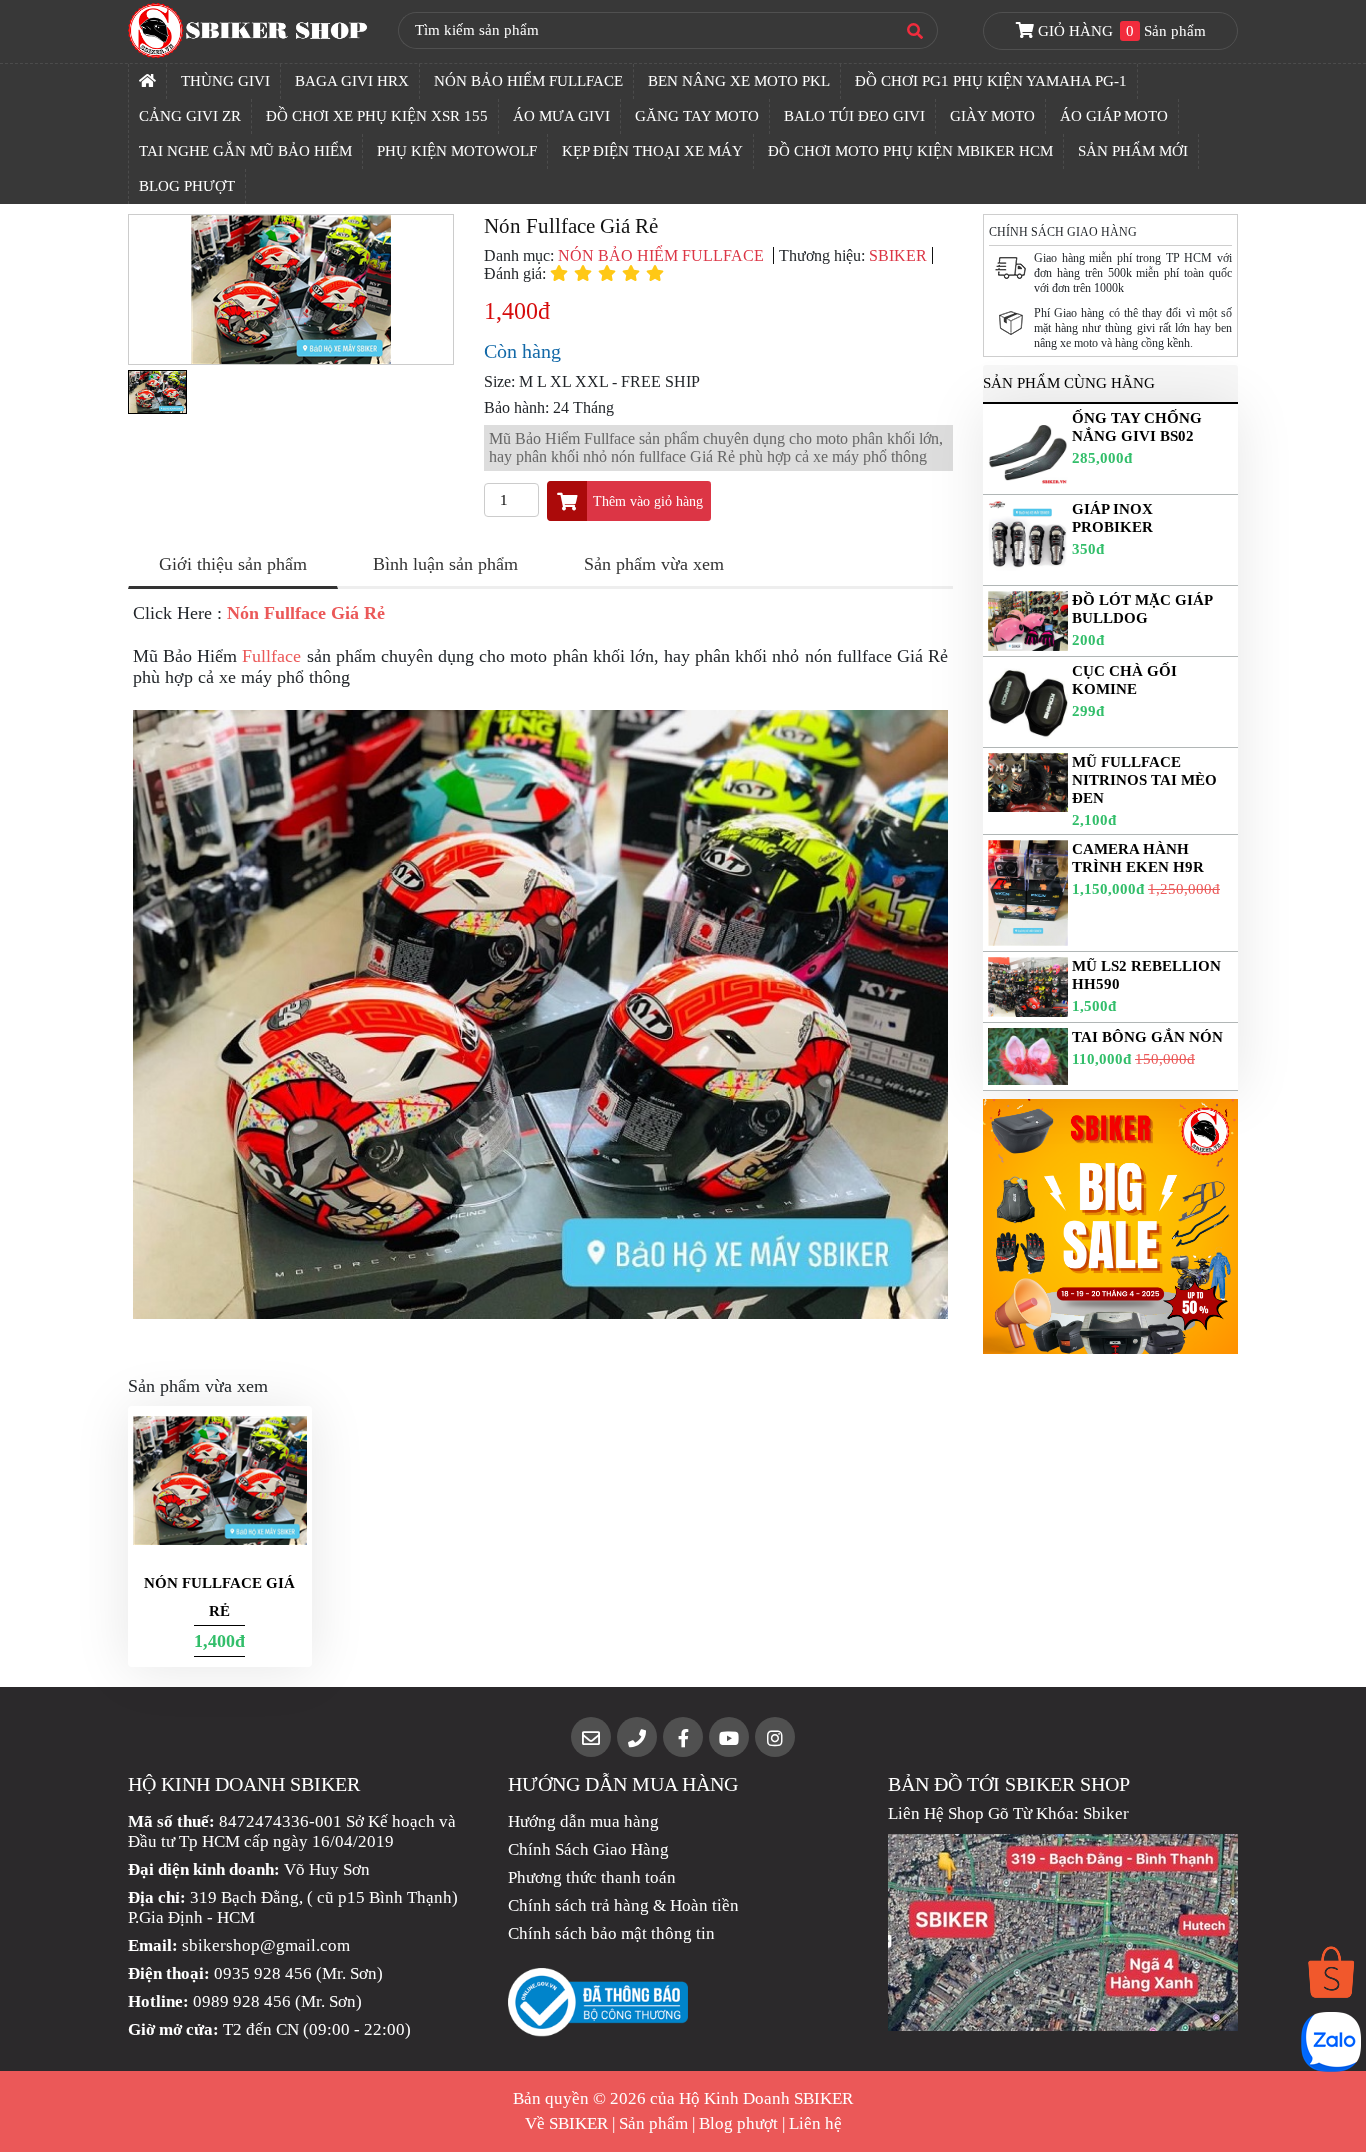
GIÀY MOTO (992, 116)
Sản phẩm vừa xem (654, 564)
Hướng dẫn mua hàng (583, 1821)
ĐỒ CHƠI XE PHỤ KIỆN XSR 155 (377, 116)
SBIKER (898, 255)
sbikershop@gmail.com (266, 1945)
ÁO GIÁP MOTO (1114, 116)
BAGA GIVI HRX (352, 81)
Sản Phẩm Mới (1133, 151)
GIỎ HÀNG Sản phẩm (1120, 31)
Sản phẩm (653, 2123)
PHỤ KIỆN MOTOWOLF (457, 151)
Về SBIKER (566, 2123)
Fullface (271, 656)
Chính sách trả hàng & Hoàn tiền (623, 1905)
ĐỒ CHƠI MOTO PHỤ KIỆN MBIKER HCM (910, 151)
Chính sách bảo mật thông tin (611, 1933)
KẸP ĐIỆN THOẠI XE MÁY (652, 151)
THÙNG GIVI (225, 81)
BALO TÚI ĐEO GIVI (854, 116)
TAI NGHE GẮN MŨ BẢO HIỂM (245, 151)
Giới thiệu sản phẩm (233, 564)
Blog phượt (738, 2123)
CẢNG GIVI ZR (190, 116)
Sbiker (1106, 1813)
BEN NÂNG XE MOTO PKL (739, 81)
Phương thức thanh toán (592, 1877)
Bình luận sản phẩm (445, 564)
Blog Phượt (187, 186)
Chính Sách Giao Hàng (588, 1849)
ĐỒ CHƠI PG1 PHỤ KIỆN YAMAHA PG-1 (991, 81)
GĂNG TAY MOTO (697, 116)
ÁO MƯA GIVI (561, 116)
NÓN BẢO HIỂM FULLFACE (528, 81)
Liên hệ (815, 2123)
